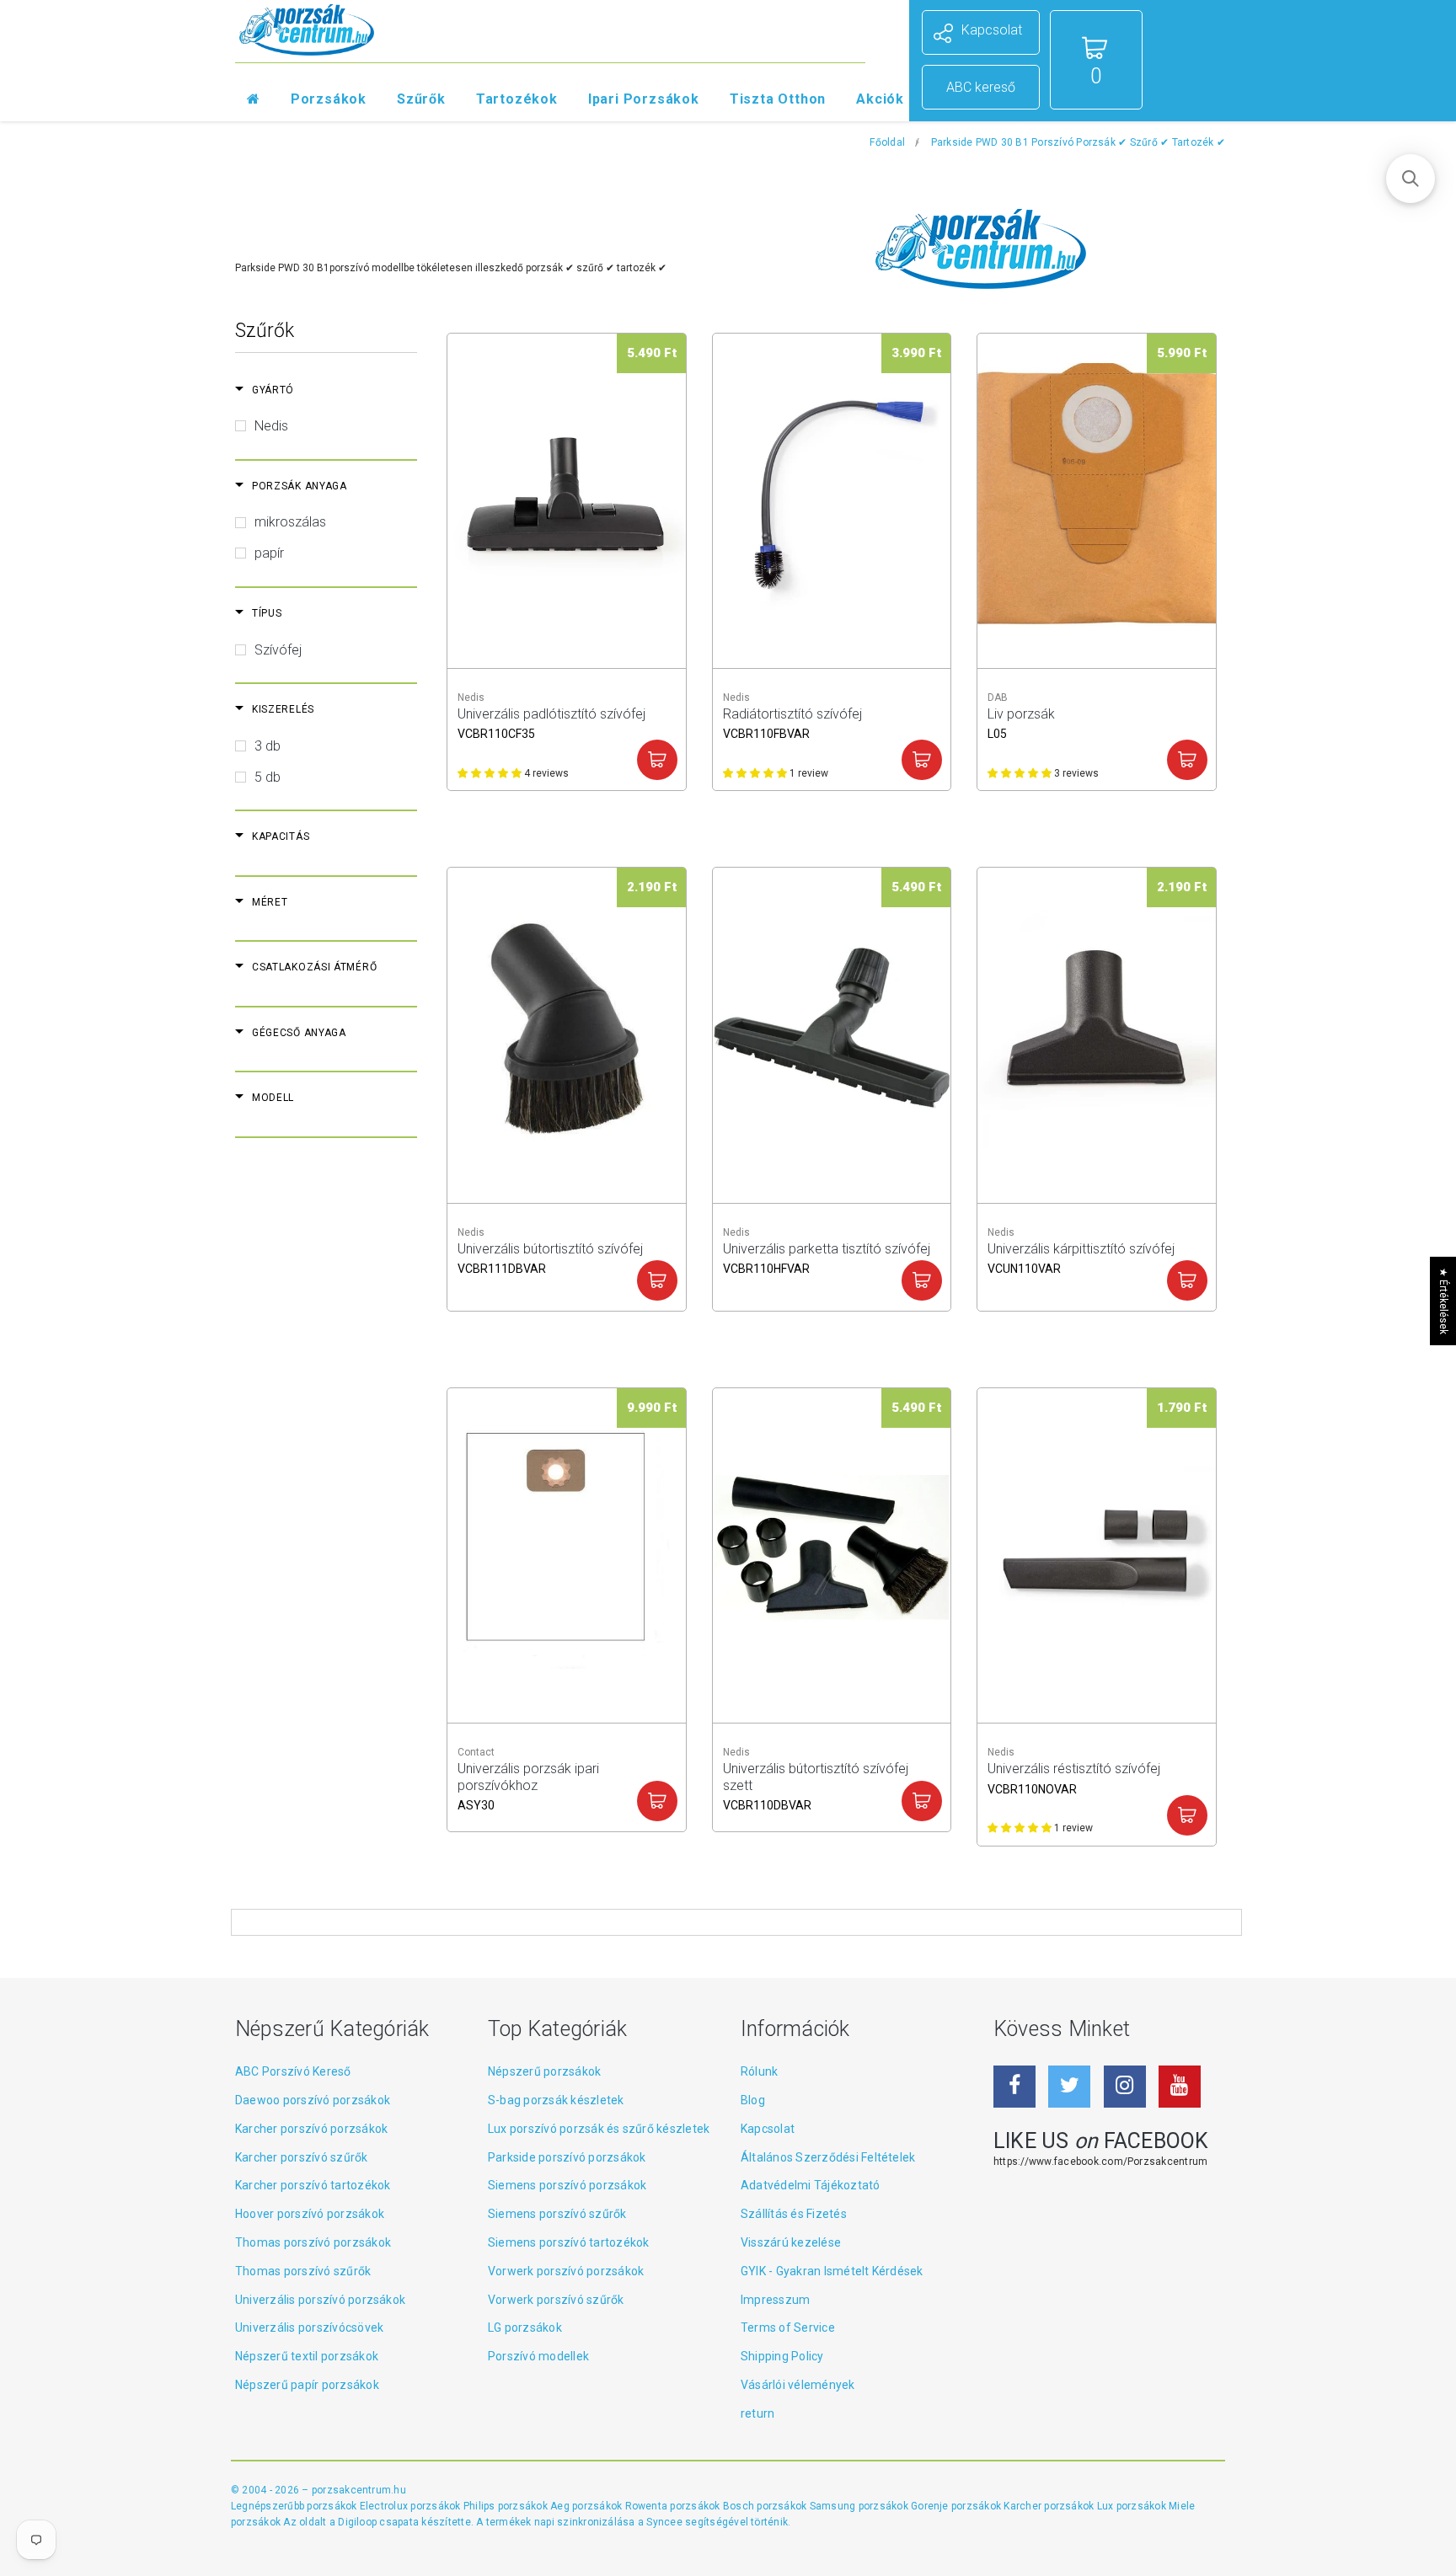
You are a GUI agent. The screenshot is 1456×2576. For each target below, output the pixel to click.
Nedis (271, 426)
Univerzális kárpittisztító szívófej (1081, 1256)
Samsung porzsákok (860, 2506)
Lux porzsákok (1133, 2506)
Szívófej (278, 650)
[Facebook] (1014, 2087)
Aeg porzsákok (587, 2506)
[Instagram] (1125, 2087)
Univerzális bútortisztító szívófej (550, 1256)
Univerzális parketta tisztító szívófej (827, 1256)
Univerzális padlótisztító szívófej (551, 721)
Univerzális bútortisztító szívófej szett (816, 1776)
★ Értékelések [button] (1443, 1301)
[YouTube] (1180, 2087)
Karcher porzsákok (1050, 2506)
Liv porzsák (1021, 721)
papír (269, 553)
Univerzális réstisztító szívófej (1074, 1776)
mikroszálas (290, 522)
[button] (1410, 179)
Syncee (664, 2522)
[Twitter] (1069, 2087)
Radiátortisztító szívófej (792, 721)
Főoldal (887, 142)
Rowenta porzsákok (674, 2506)
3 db (268, 746)
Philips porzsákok (507, 2506)
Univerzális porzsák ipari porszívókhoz (528, 1776)
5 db (268, 777)
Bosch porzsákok (766, 2506)
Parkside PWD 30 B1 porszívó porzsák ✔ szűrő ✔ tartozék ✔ (1078, 142)
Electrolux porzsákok (410, 2506)
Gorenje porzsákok (957, 2506)
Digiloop (357, 2522)
